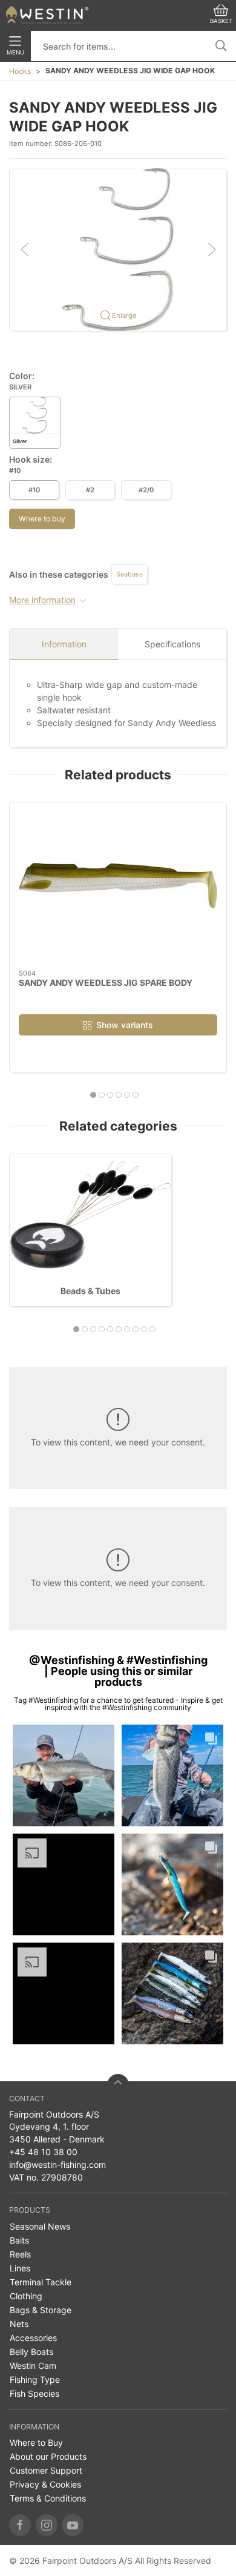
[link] (64, 1775)
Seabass (129, 574)
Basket (221, 21)
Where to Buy (36, 2442)
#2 (90, 490)
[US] (47, 15)
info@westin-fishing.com (57, 2165)
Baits (19, 2240)
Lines (20, 2268)
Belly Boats (31, 2352)
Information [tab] (64, 644)
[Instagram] (47, 2525)
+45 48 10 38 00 (43, 2152)
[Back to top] (118, 2085)
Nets (19, 2324)
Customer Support (46, 2470)
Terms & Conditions (48, 2498)
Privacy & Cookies (45, 2484)
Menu (15, 52)
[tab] (93, 1095)
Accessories (33, 2338)
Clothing (26, 2296)
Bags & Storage (41, 2310)
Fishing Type (35, 2379)
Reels (20, 2254)
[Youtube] (73, 2525)
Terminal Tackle (41, 2282)
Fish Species (34, 2393)
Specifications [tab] (172, 644)
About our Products (48, 2456)
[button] (118, 249)
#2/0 (146, 490)
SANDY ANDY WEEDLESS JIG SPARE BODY (106, 983)
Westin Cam (33, 2366)
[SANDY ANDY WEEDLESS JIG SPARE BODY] (118, 886)
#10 (34, 490)
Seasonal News (40, 2226)
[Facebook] (20, 2525)
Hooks (20, 71)
